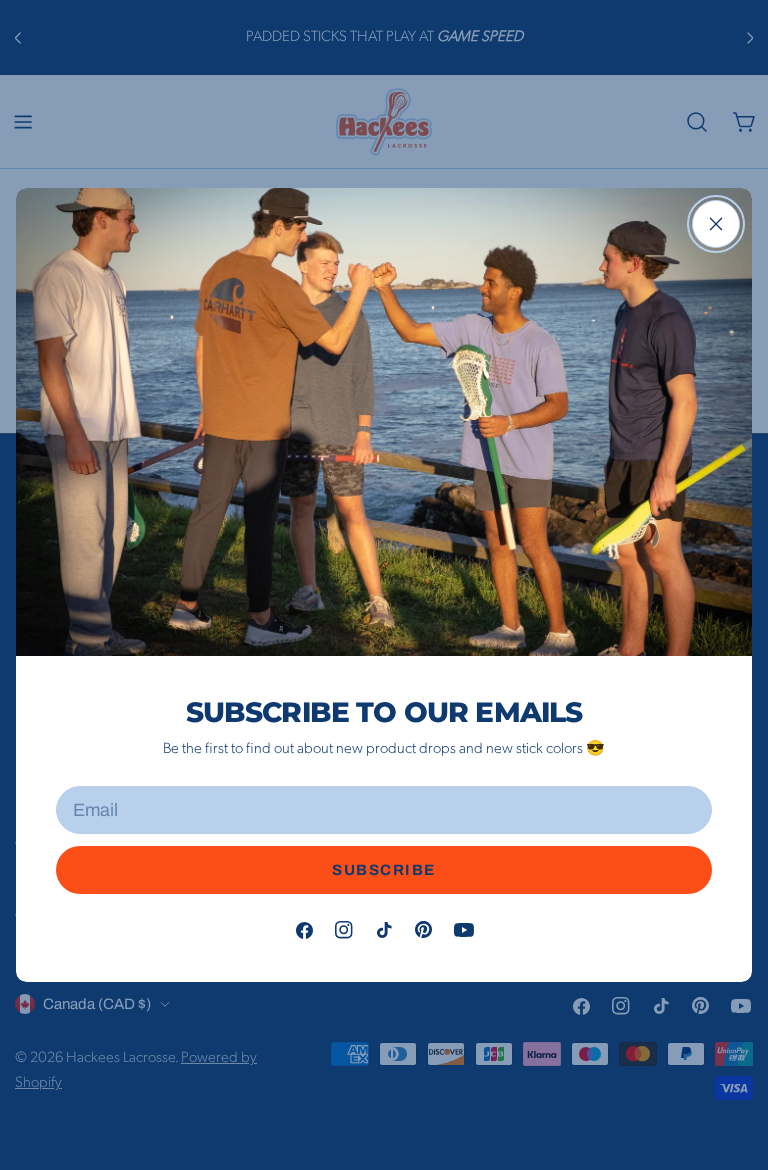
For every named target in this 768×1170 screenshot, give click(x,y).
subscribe (384, 870)
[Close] (716, 224)
